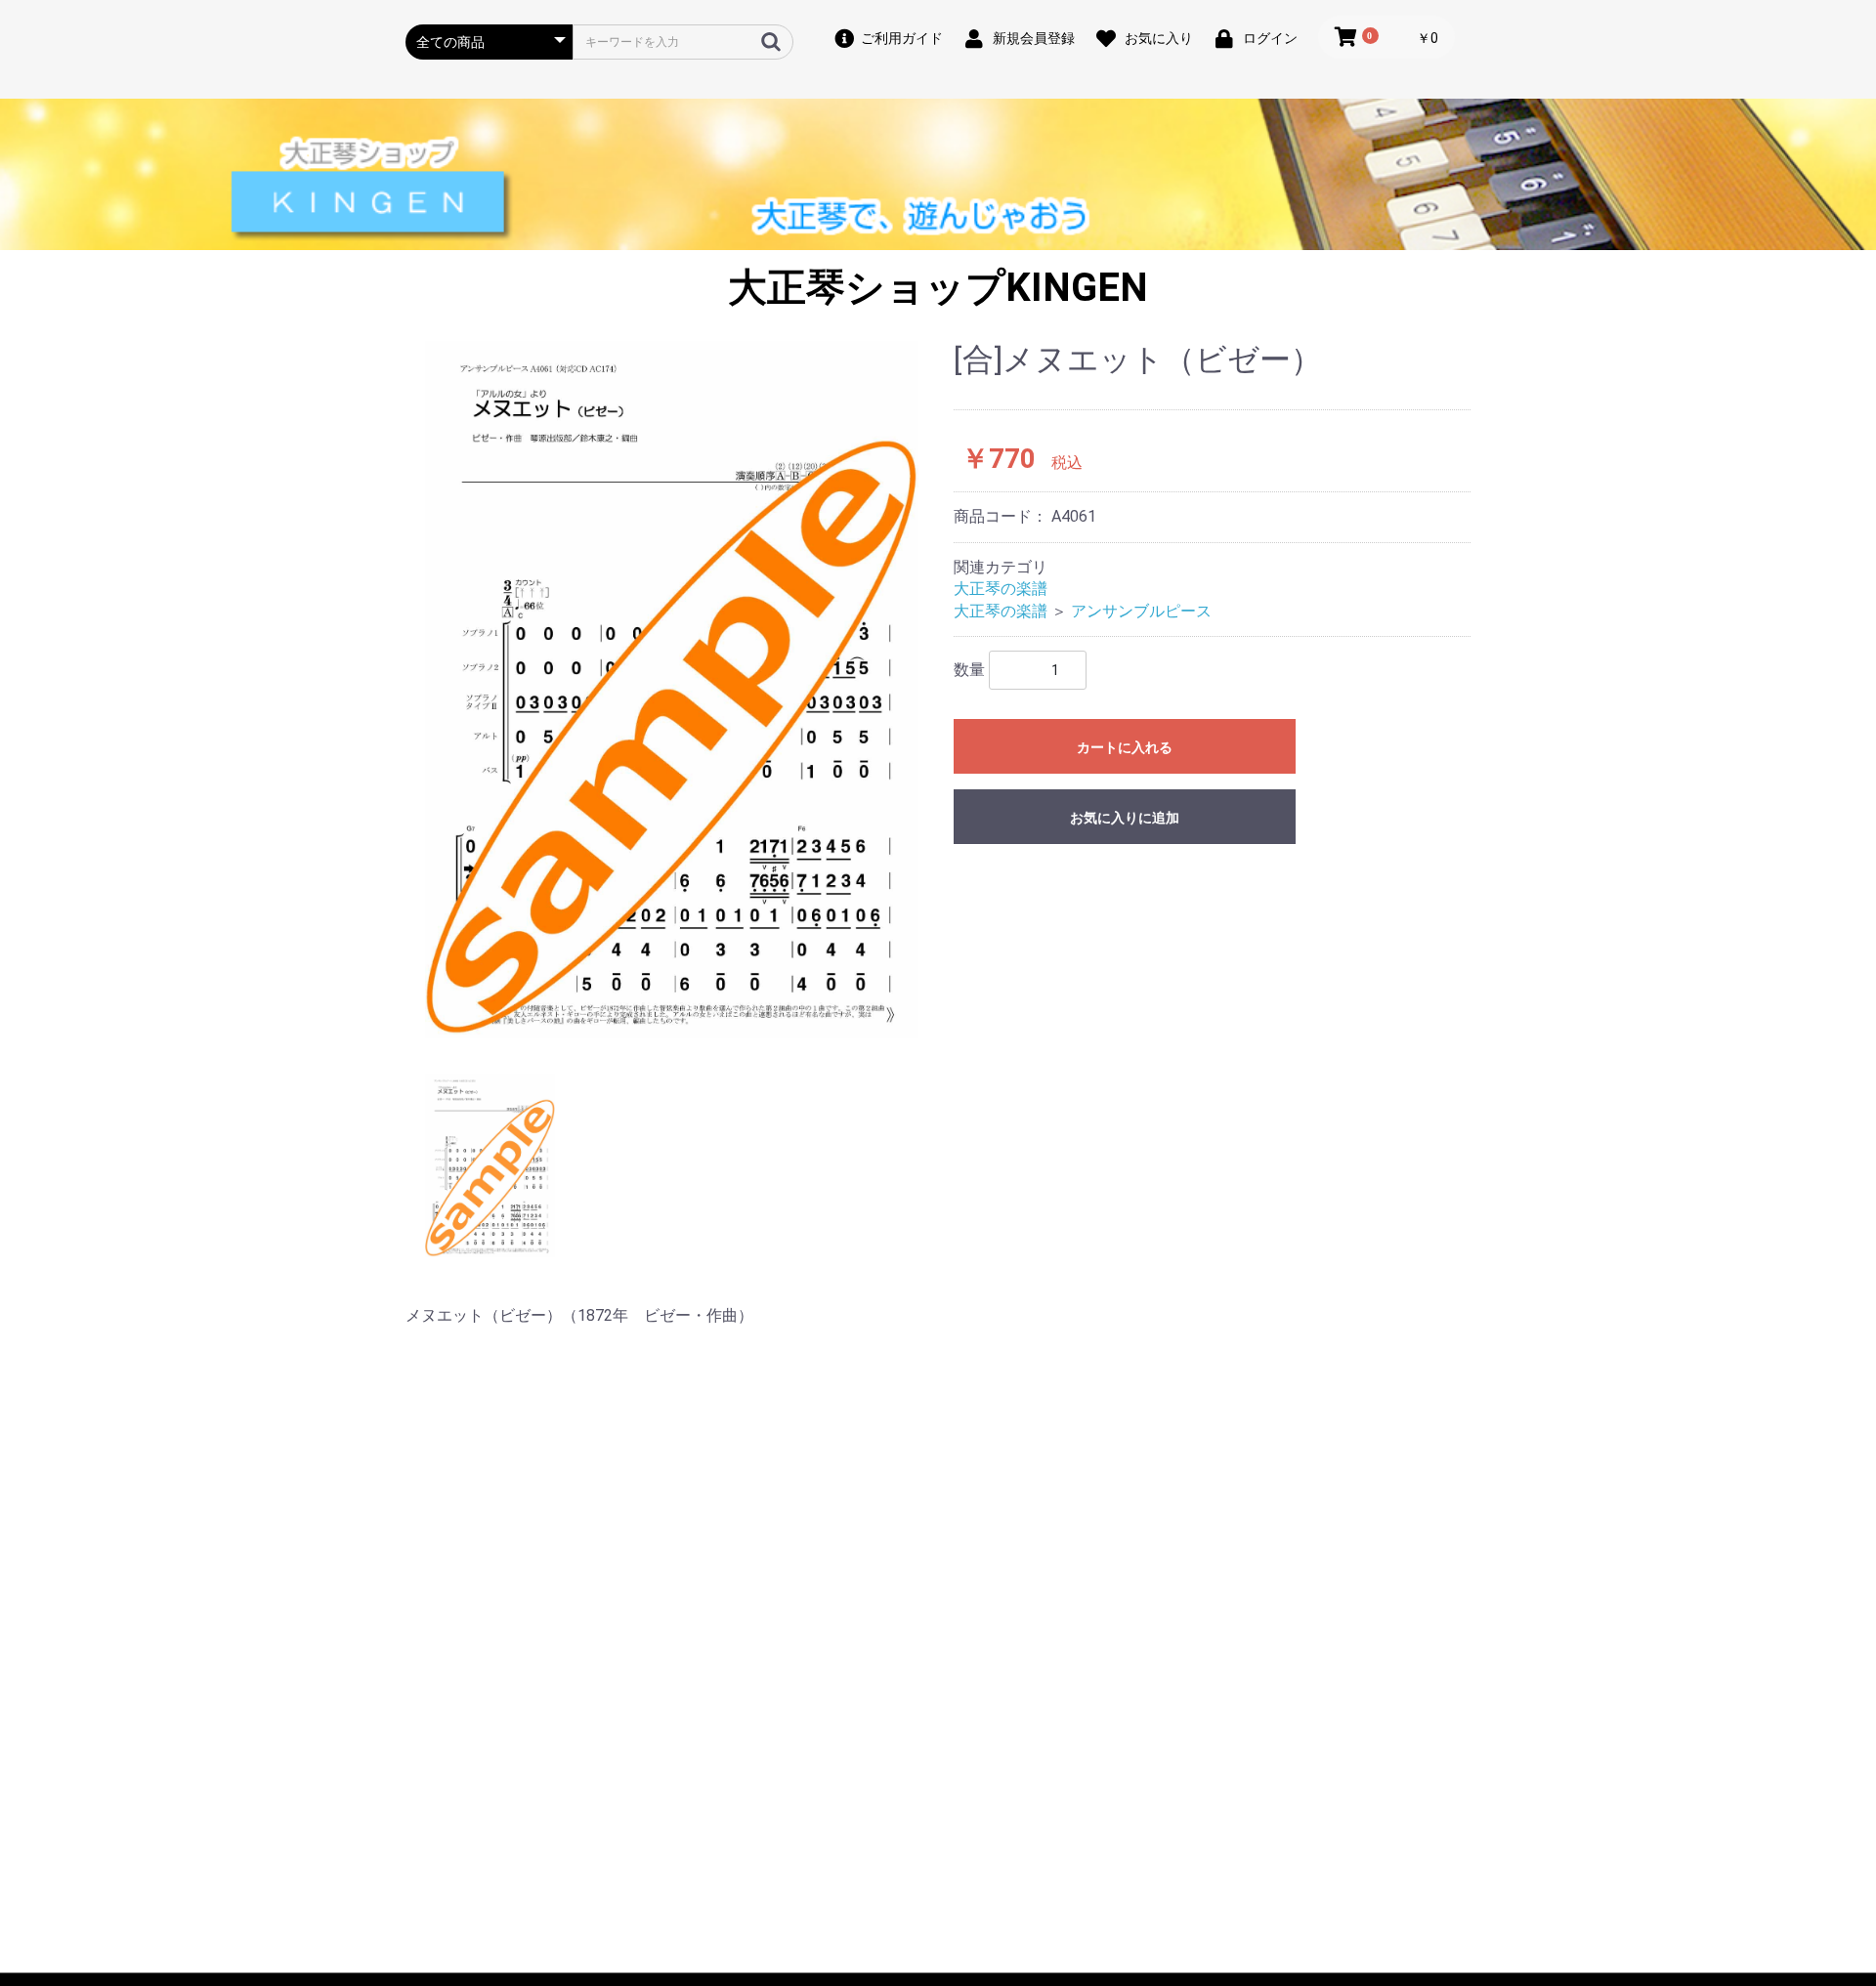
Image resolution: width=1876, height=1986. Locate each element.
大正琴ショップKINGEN (938, 288)
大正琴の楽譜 (1001, 589)
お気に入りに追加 (1125, 818)
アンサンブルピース (1141, 611)
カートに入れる (1125, 747)
